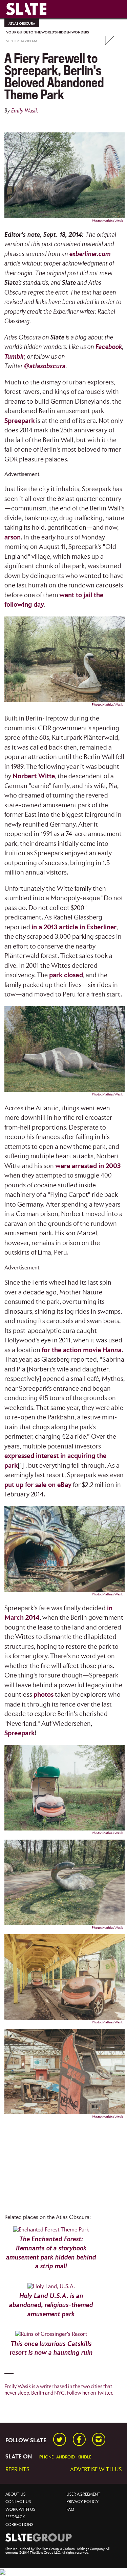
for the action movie (82, 1350)
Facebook (109, 347)
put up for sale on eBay (38, 1485)
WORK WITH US (20, 2510)
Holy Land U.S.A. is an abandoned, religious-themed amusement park (51, 2305)
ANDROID (66, 2457)
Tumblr (14, 357)
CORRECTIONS (19, 2525)
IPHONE (46, 2457)
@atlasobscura (45, 366)
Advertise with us (96, 2470)
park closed (66, 975)
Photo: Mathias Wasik (107, 221)
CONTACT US (18, 2502)
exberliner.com (90, 254)
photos (44, 1695)
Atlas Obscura (22, 24)
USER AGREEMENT (83, 2494)
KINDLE (84, 2457)
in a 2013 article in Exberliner (74, 927)
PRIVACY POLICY (82, 2502)
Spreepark (19, 421)
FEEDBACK (15, 2517)
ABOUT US (15, 2494)
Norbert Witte (34, 776)
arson (13, 538)
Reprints (17, 2470)
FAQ (70, 2510)
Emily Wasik (25, 111)
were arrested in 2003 (88, 1166)
